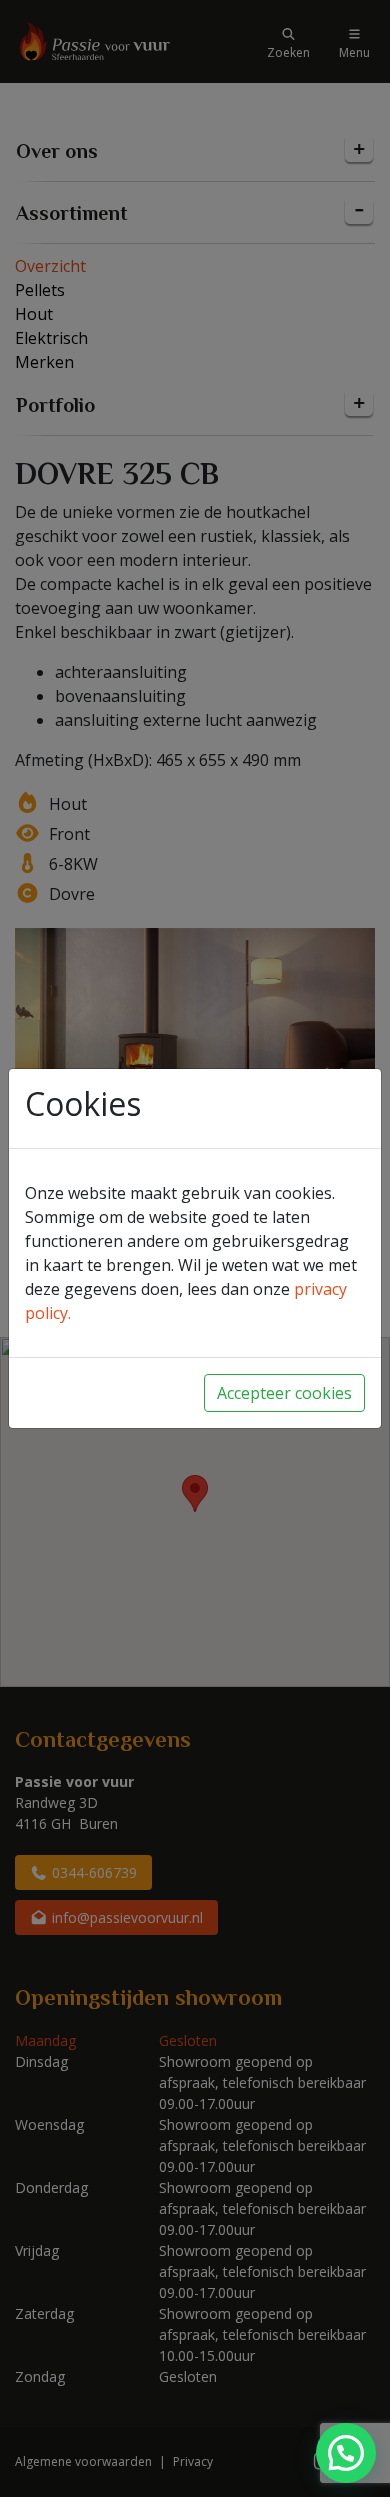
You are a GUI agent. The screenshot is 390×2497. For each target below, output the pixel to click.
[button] (346, 2453)
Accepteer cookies (284, 1393)
